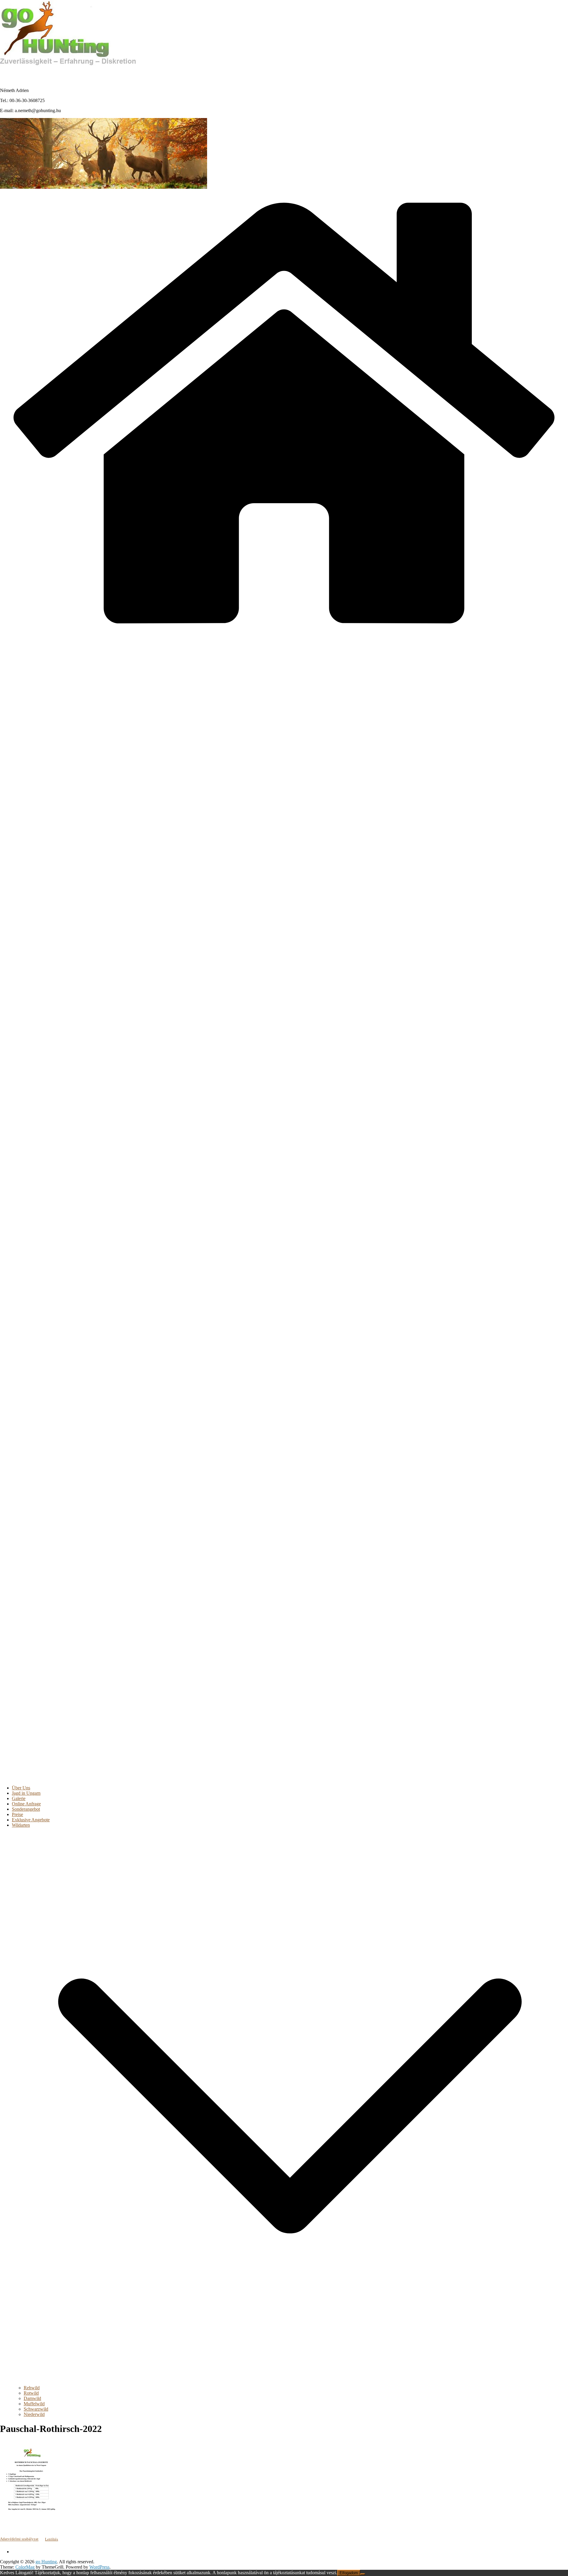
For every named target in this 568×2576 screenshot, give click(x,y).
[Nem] (363, 2574)
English (38, 74)
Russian (92, 74)
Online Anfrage (26, 1804)
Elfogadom (349, 2573)
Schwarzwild (36, 2409)
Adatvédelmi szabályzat (19, 2539)
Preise (17, 1814)
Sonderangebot (26, 1809)
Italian (65, 74)
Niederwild (34, 2414)
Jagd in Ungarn (26, 1793)
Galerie (19, 1798)
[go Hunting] (284, 635)
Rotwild (31, 2393)
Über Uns (21, 1788)
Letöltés (51, 2539)
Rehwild (32, 2388)
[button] (290, 2382)
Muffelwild (34, 2404)
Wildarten (21, 1825)
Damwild (32, 2398)
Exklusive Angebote (31, 1820)
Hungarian (12, 74)
